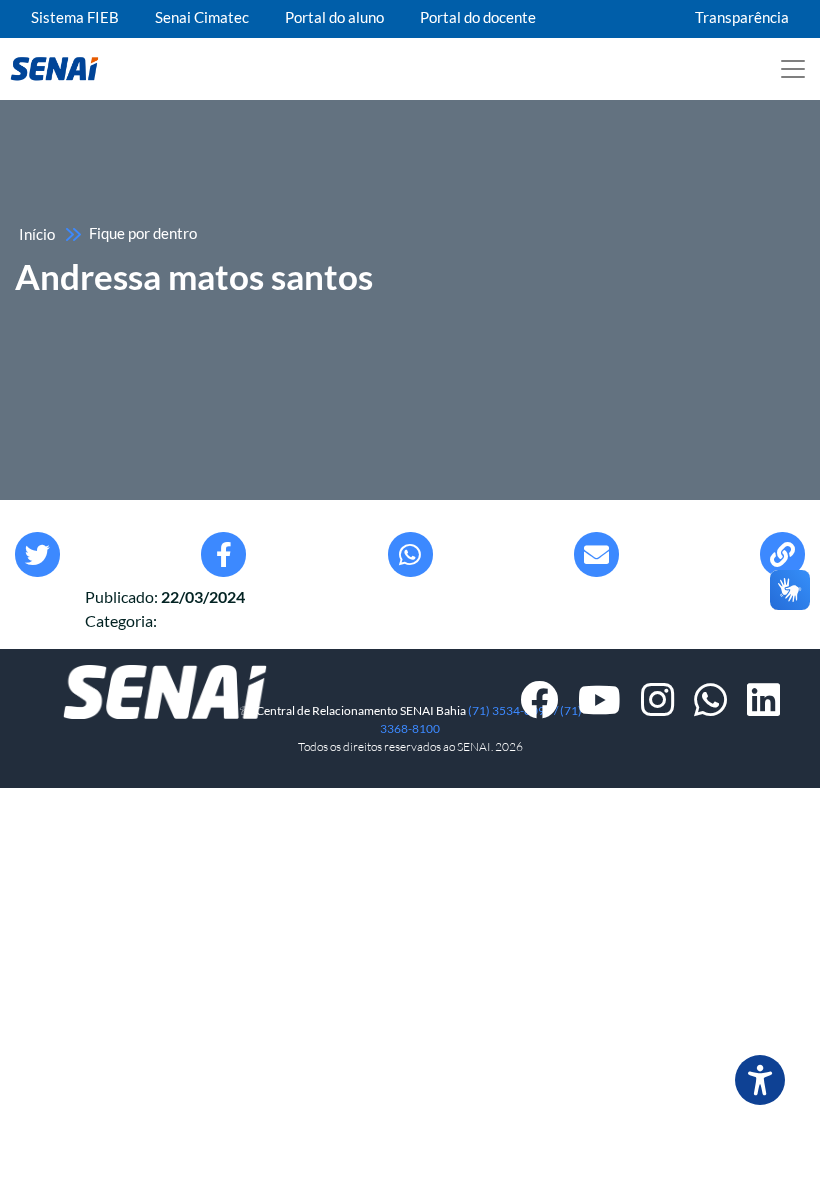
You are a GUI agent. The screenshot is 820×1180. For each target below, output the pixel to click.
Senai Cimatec (202, 18)
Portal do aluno (334, 18)
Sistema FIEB (75, 18)
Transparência (742, 18)
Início (37, 234)
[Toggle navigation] (793, 69)
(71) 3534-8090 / (514, 710)
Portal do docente (478, 18)
